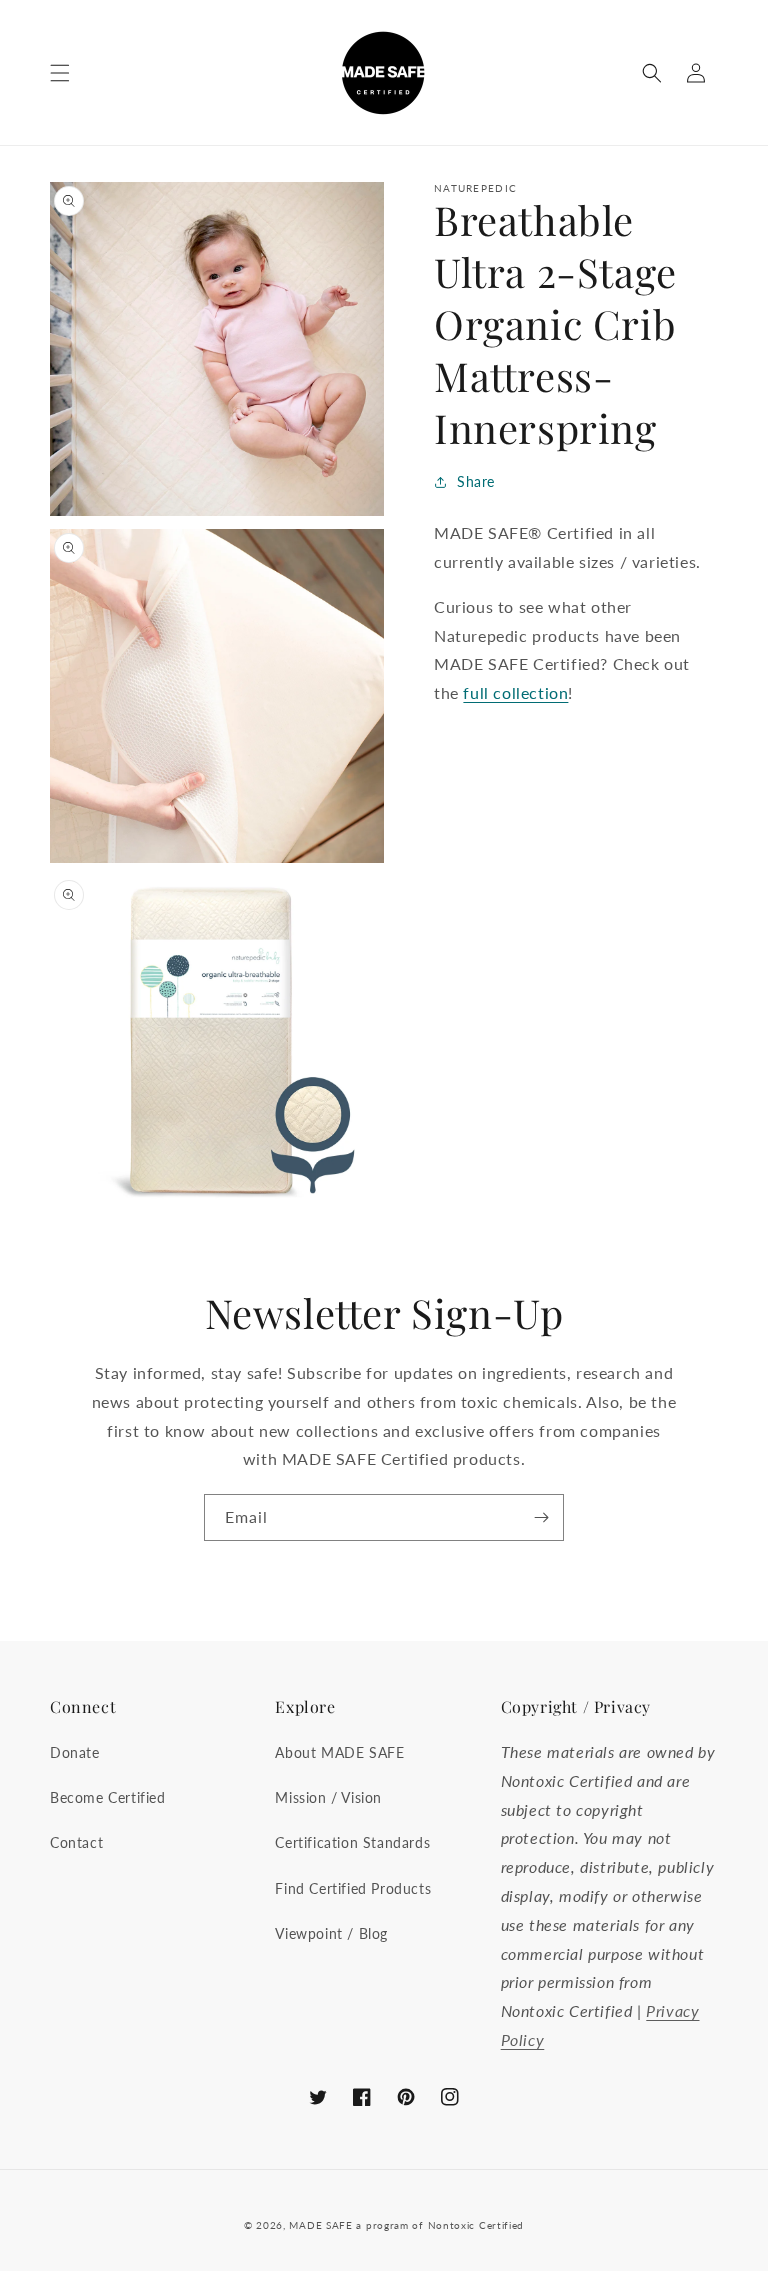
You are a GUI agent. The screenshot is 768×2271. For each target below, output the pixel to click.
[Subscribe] (541, 1517)
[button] (60, 73)
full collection (515, 692)
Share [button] (476, 481)
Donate (75, 1752)
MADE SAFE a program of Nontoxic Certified (406, 2225)
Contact (76, 1842)
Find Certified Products (353, 1888)
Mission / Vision (328, 1797)
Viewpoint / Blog (331, 1933)
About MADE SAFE (339, 1752)
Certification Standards (352, 1842)
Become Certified (108, 1797)
